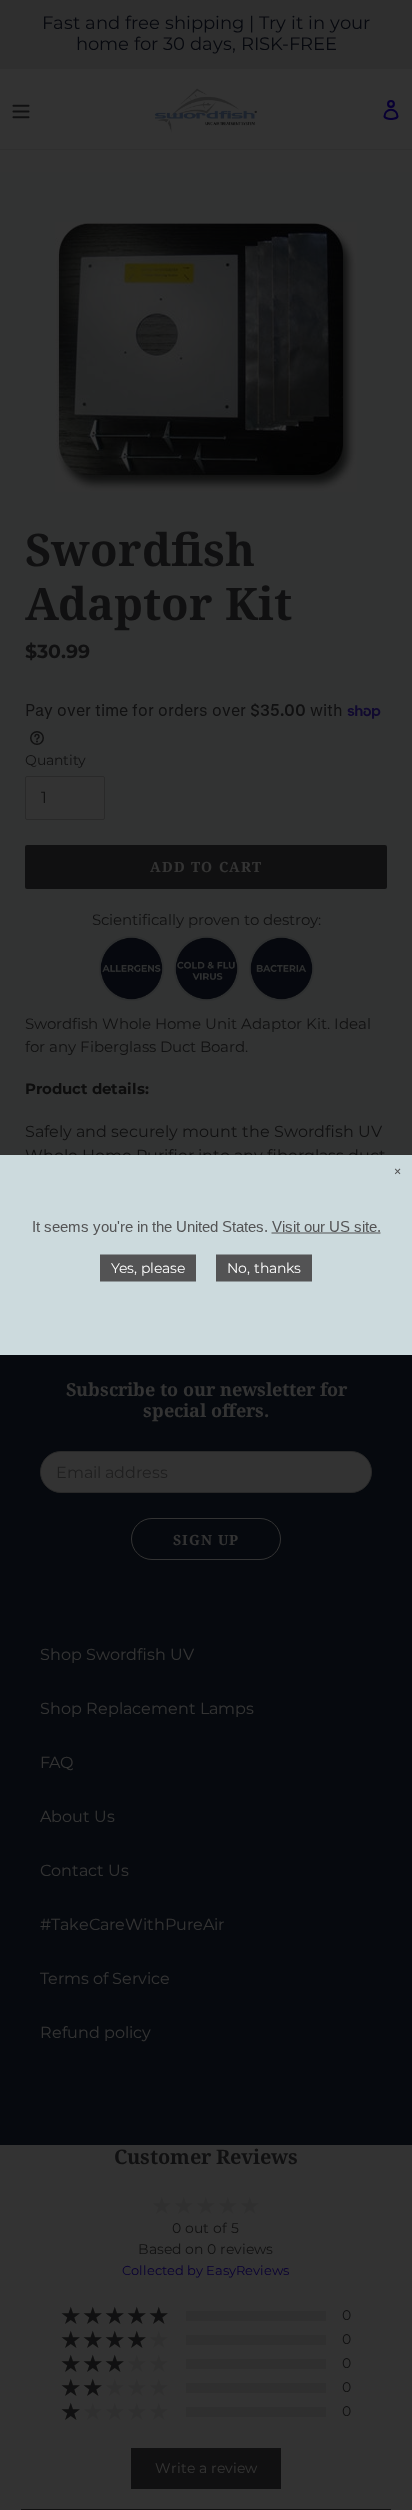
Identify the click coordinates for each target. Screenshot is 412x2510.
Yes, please (148, 1268)
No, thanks (264, 1268)
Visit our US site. (326, 1226)
